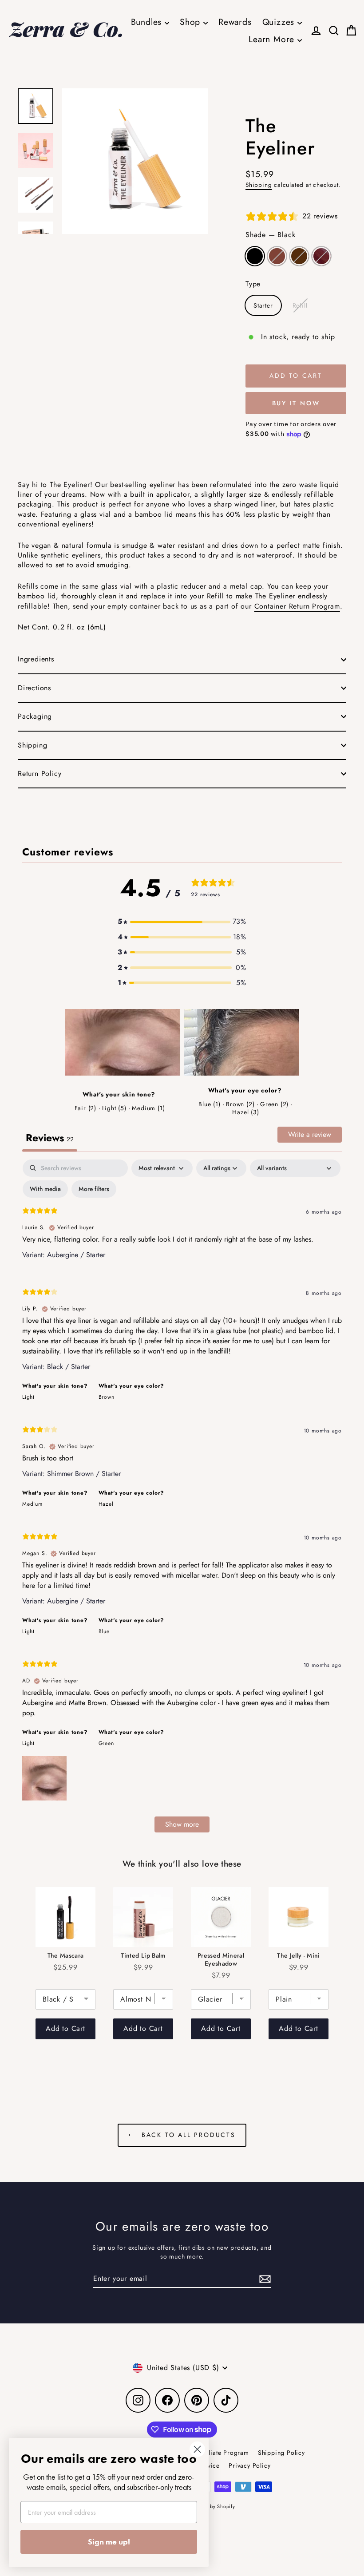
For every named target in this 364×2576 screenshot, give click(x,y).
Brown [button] (107, 1397)
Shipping (259, 185)
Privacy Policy (249, 2465)
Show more (182, 1824)
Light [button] (28, 1397)
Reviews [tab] (50, 1138)
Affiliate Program (224, 2453)
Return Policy (40, 774)
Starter (263, 305)
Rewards (235, 22)
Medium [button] (32, 1504)
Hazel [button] (106, 1504)
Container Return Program (297, 606)
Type (253, 284)
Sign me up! (109, 2542)
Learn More (273, 39)
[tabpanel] (182, 1500)
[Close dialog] (197, 2449)
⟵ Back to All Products (182, 2135)
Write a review (310, 1134)
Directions (34, 688)
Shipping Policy (281, 2453)
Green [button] (106, 1743)
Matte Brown (277, 256)
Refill (300, 305)
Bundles (148, 22)
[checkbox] (45, 1189)
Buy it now (296, 403)
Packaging (35, 716)
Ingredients (36, 659)
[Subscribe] (264, 2279)
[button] (182, 922)
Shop (192, 22)
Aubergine (321, 256)
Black (255, 256)
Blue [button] (104, 1631)
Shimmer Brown (299, 256)
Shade (270, 235)
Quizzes (280, 22)
